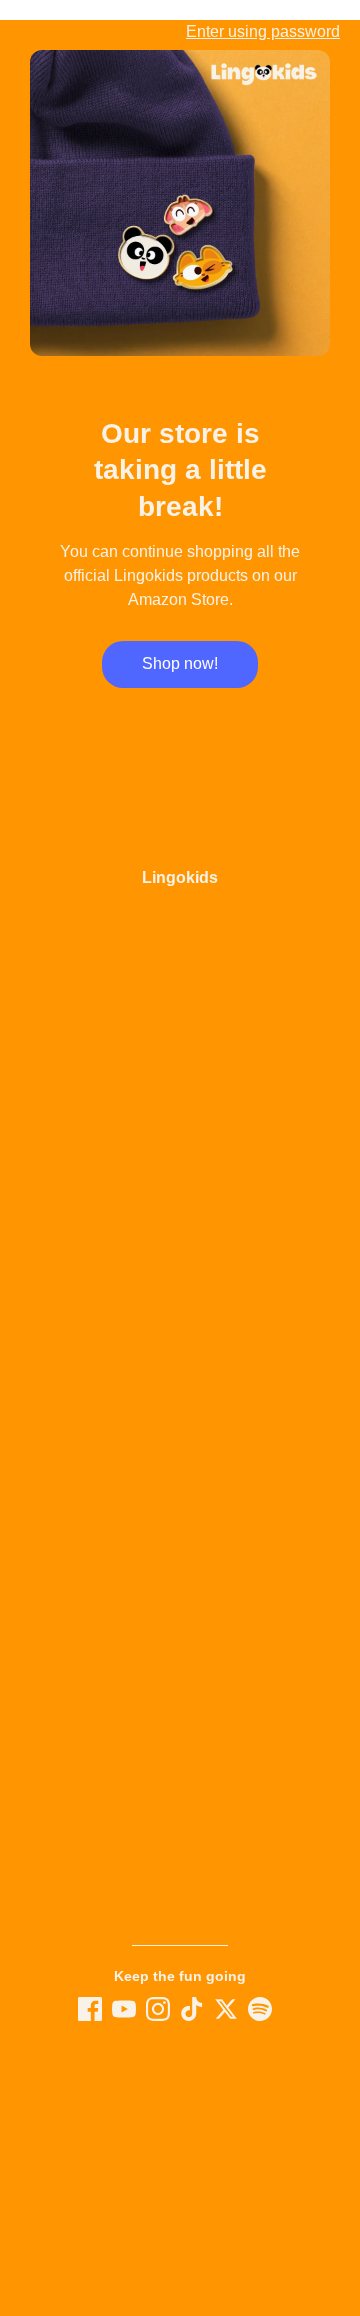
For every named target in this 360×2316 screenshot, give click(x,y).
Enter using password (263, 31)
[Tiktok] (192, 2009)
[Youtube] (124, 2009)
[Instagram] (158, 2009)
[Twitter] (226, 2009)
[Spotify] (260, 2009)
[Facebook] (90, 2009)
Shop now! (180, 663)
